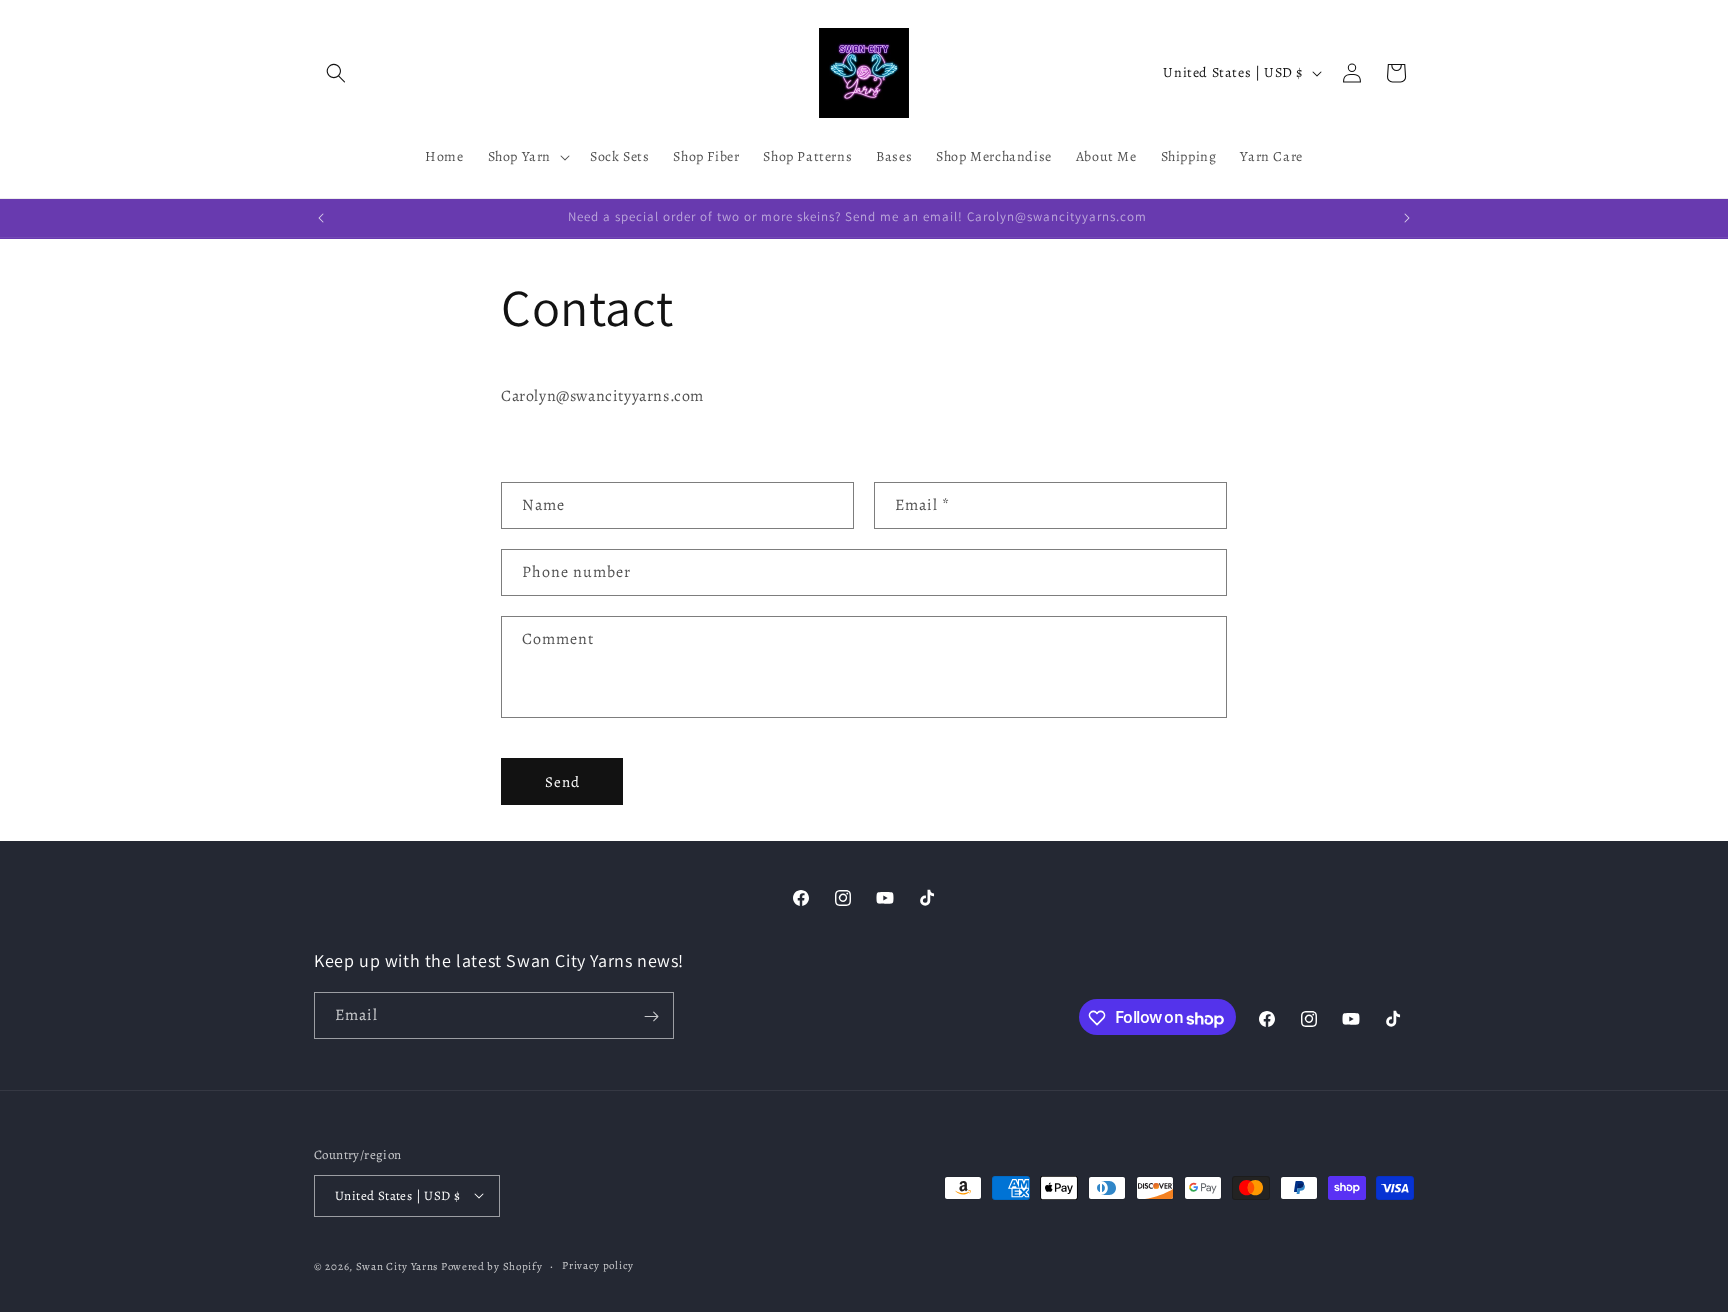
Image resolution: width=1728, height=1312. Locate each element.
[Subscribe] (651, 1016)
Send (562, 782)
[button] (336, 73)
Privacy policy (598, 1264)
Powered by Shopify (492, 1265)
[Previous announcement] (321, 218)
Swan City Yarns (397, 1265)
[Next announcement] (1407, 218)
